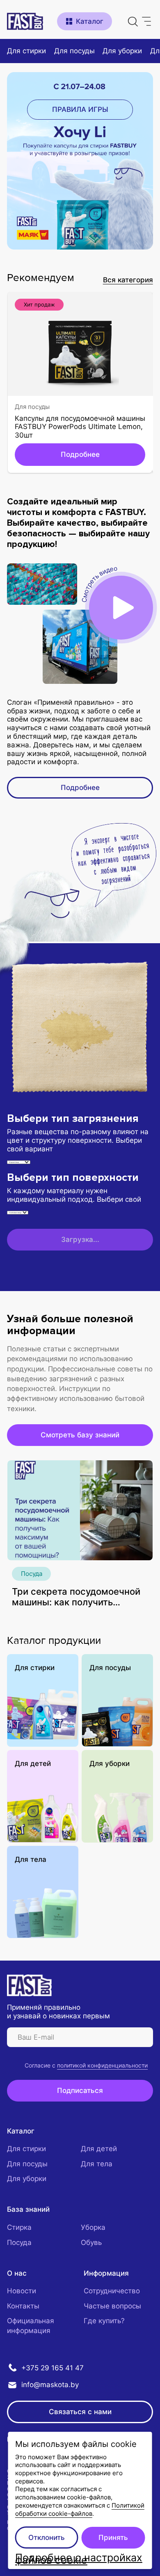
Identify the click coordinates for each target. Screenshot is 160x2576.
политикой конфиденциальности (102, 2065)
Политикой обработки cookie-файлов (80, 2509)
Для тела (31, 1859)
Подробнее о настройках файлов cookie (79, 2559)
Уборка (93, 2227)
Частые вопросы (112, 2306)
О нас (17, 2273)
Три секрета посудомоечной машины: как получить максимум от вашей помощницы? (76, 1597)
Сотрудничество (112, 2291)
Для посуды (32, 407)
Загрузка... (80, 1239)
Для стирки (35, 1667)
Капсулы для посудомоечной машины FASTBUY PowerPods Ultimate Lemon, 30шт (80, 427)
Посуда (32, 1574)
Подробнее (80, 454)
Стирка (19, 2227)
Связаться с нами (80, 2411)
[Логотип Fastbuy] (29, 1985)
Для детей (33, 1763)
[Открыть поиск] (133, 21)
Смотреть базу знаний (80, 1435)
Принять (113, 2537)
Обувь (91, 2242)
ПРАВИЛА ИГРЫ (80, 109)
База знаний (28, 2209)
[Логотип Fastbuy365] (25, 22)
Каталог (21, 2131)
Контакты (23, 2306)
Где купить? (104, 2321)
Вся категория (128, 280)
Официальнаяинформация (31, 2325)
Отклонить (47, 2537)
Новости (22, 2291)
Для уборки (110, 1763)
